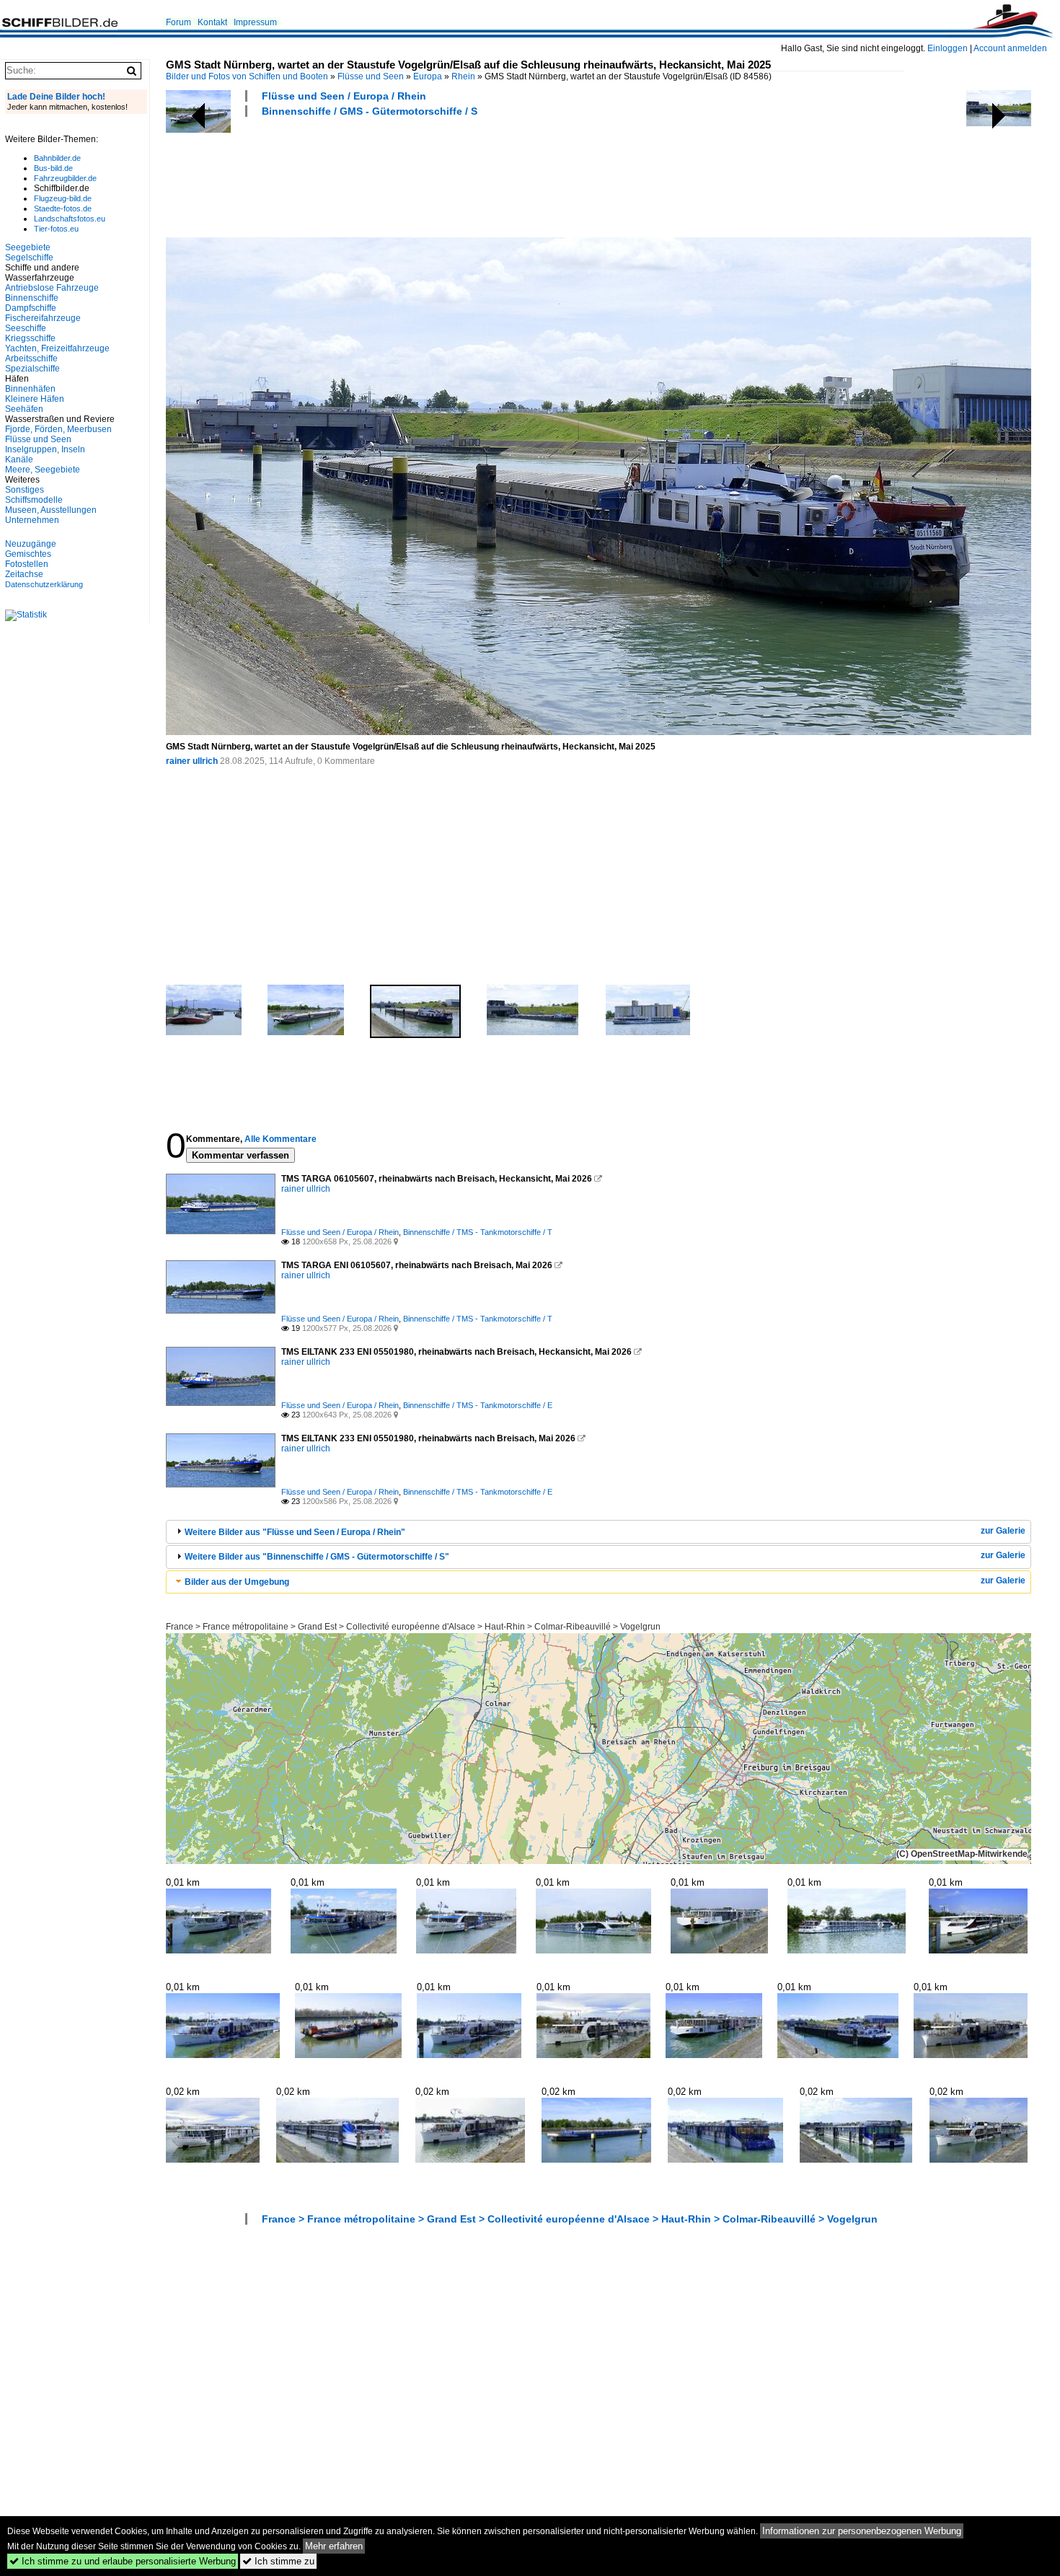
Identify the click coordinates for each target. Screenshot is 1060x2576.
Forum (178, 22)
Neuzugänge (31, 544)
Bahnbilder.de (57, 158)
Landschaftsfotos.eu (70, 219)
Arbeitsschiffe (31, 359)
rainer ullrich (192, 761)
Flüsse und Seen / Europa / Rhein (344, 96)
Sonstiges (25, 490)
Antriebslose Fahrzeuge (52, 288)
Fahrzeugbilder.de (65, 178)
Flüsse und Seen (371, 76)
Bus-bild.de (53, 168)
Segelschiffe (29, 258)
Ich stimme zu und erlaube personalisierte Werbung (123, 2561)
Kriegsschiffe (30, 338)
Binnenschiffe (32, 298)
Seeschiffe (26, 328)
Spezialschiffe (32, 369)
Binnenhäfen (30, 389)
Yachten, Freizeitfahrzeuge (57, 348)
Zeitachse (24, 574)
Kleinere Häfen (35, 399)
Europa (428, 76)
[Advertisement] (428, 175)
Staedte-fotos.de (63, 208)
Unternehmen (32, 520)
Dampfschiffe (31, 308)
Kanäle (19, 460)
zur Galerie (1003, 1531)
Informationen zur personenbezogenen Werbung (862, 2531)
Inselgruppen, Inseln (45, 449)
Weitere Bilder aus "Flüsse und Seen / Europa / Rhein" (295, 1532)
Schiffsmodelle (34, 500)
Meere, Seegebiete (43, 470)
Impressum (255, 22)
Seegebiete (28, 247)
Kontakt (212, 22)
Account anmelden (1010, 48)
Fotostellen (27, 564)
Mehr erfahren (334, 2546)
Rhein (463, 76)
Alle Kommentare (281, 1139)
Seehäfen (24, 409)
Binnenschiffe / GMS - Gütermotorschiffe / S (370, 111)
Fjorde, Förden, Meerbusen (58, 429)
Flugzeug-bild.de (63, 198)
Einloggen (948, 48)
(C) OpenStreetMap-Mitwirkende (962, 1854)
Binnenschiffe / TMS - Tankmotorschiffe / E (478, 1405)
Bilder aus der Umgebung (237, 1582)
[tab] (599, 1532)
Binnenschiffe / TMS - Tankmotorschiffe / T (478, 1232)
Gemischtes (28, 554)
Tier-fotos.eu (56, 229)
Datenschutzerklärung (44, 584)
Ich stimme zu (278, 2561)
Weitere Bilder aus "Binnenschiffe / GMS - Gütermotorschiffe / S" (317, 1557)
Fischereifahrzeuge (43, 318)
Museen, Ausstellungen (51, 510)
